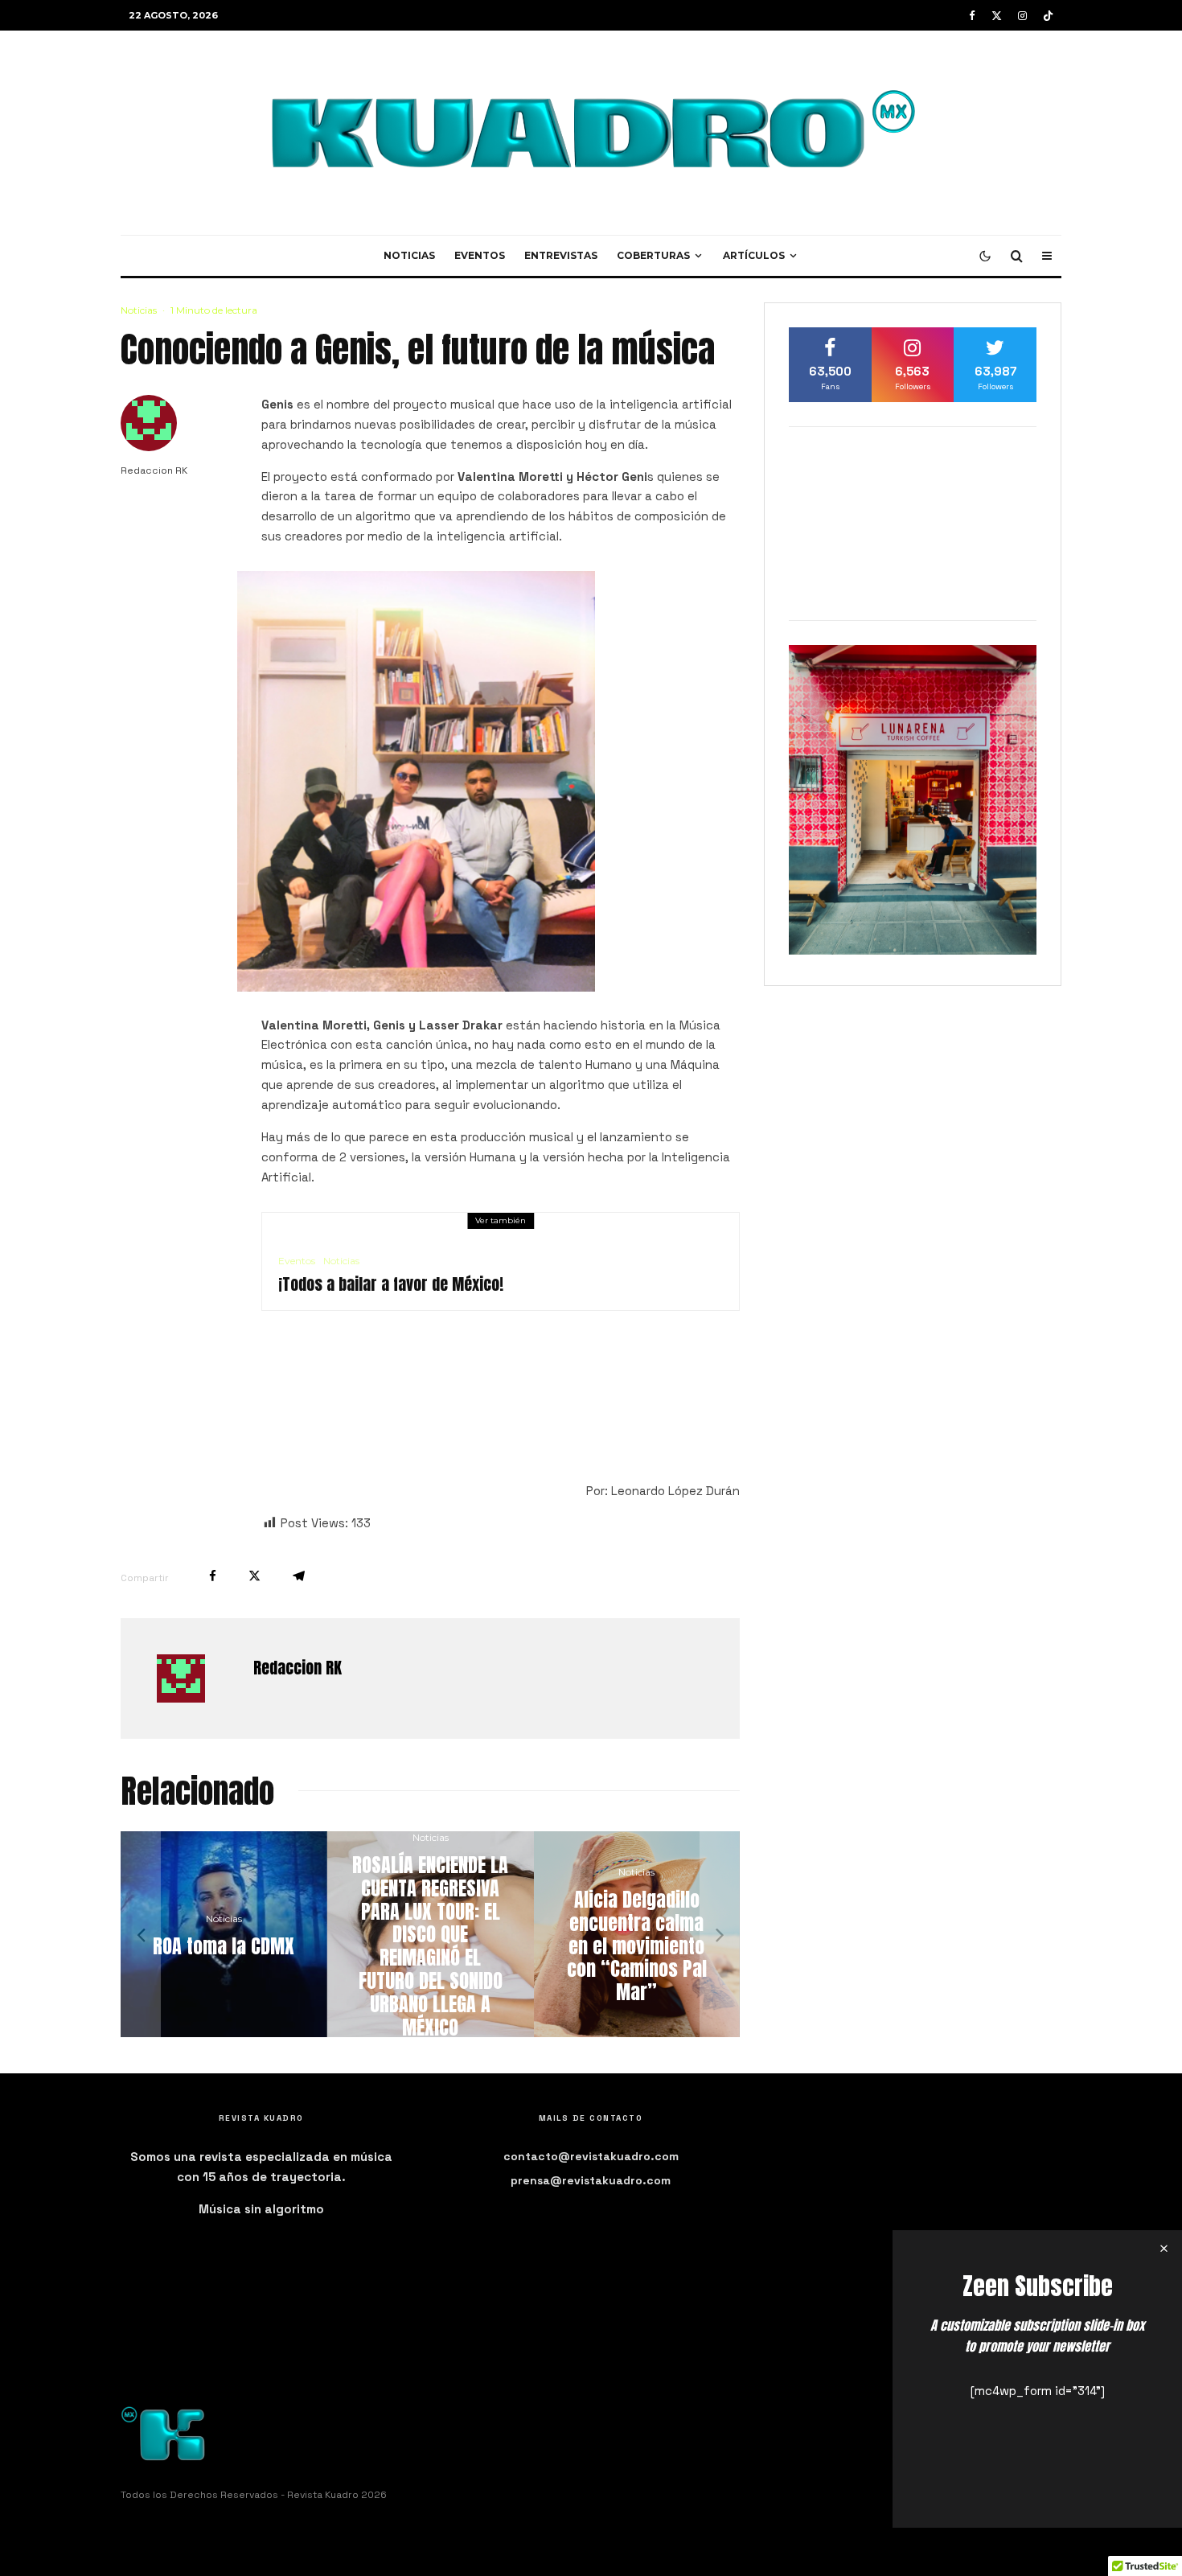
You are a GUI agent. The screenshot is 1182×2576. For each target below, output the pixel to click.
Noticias (409, 255)
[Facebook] (972, 16)
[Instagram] (1022, 16)
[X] (997, 16)
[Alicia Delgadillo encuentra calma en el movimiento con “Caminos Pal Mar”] (262, 1935)
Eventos (480, 255)
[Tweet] (254, 1576)
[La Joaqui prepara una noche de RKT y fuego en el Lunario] (468, 1935)
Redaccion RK (154, 470)
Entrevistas (561, 255)
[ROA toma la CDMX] (674, 1935)
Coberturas (653, 255)
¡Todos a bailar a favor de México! (391, 1284)
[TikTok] (1048, 16)
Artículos (754, 255)
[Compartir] (213, 1576)
